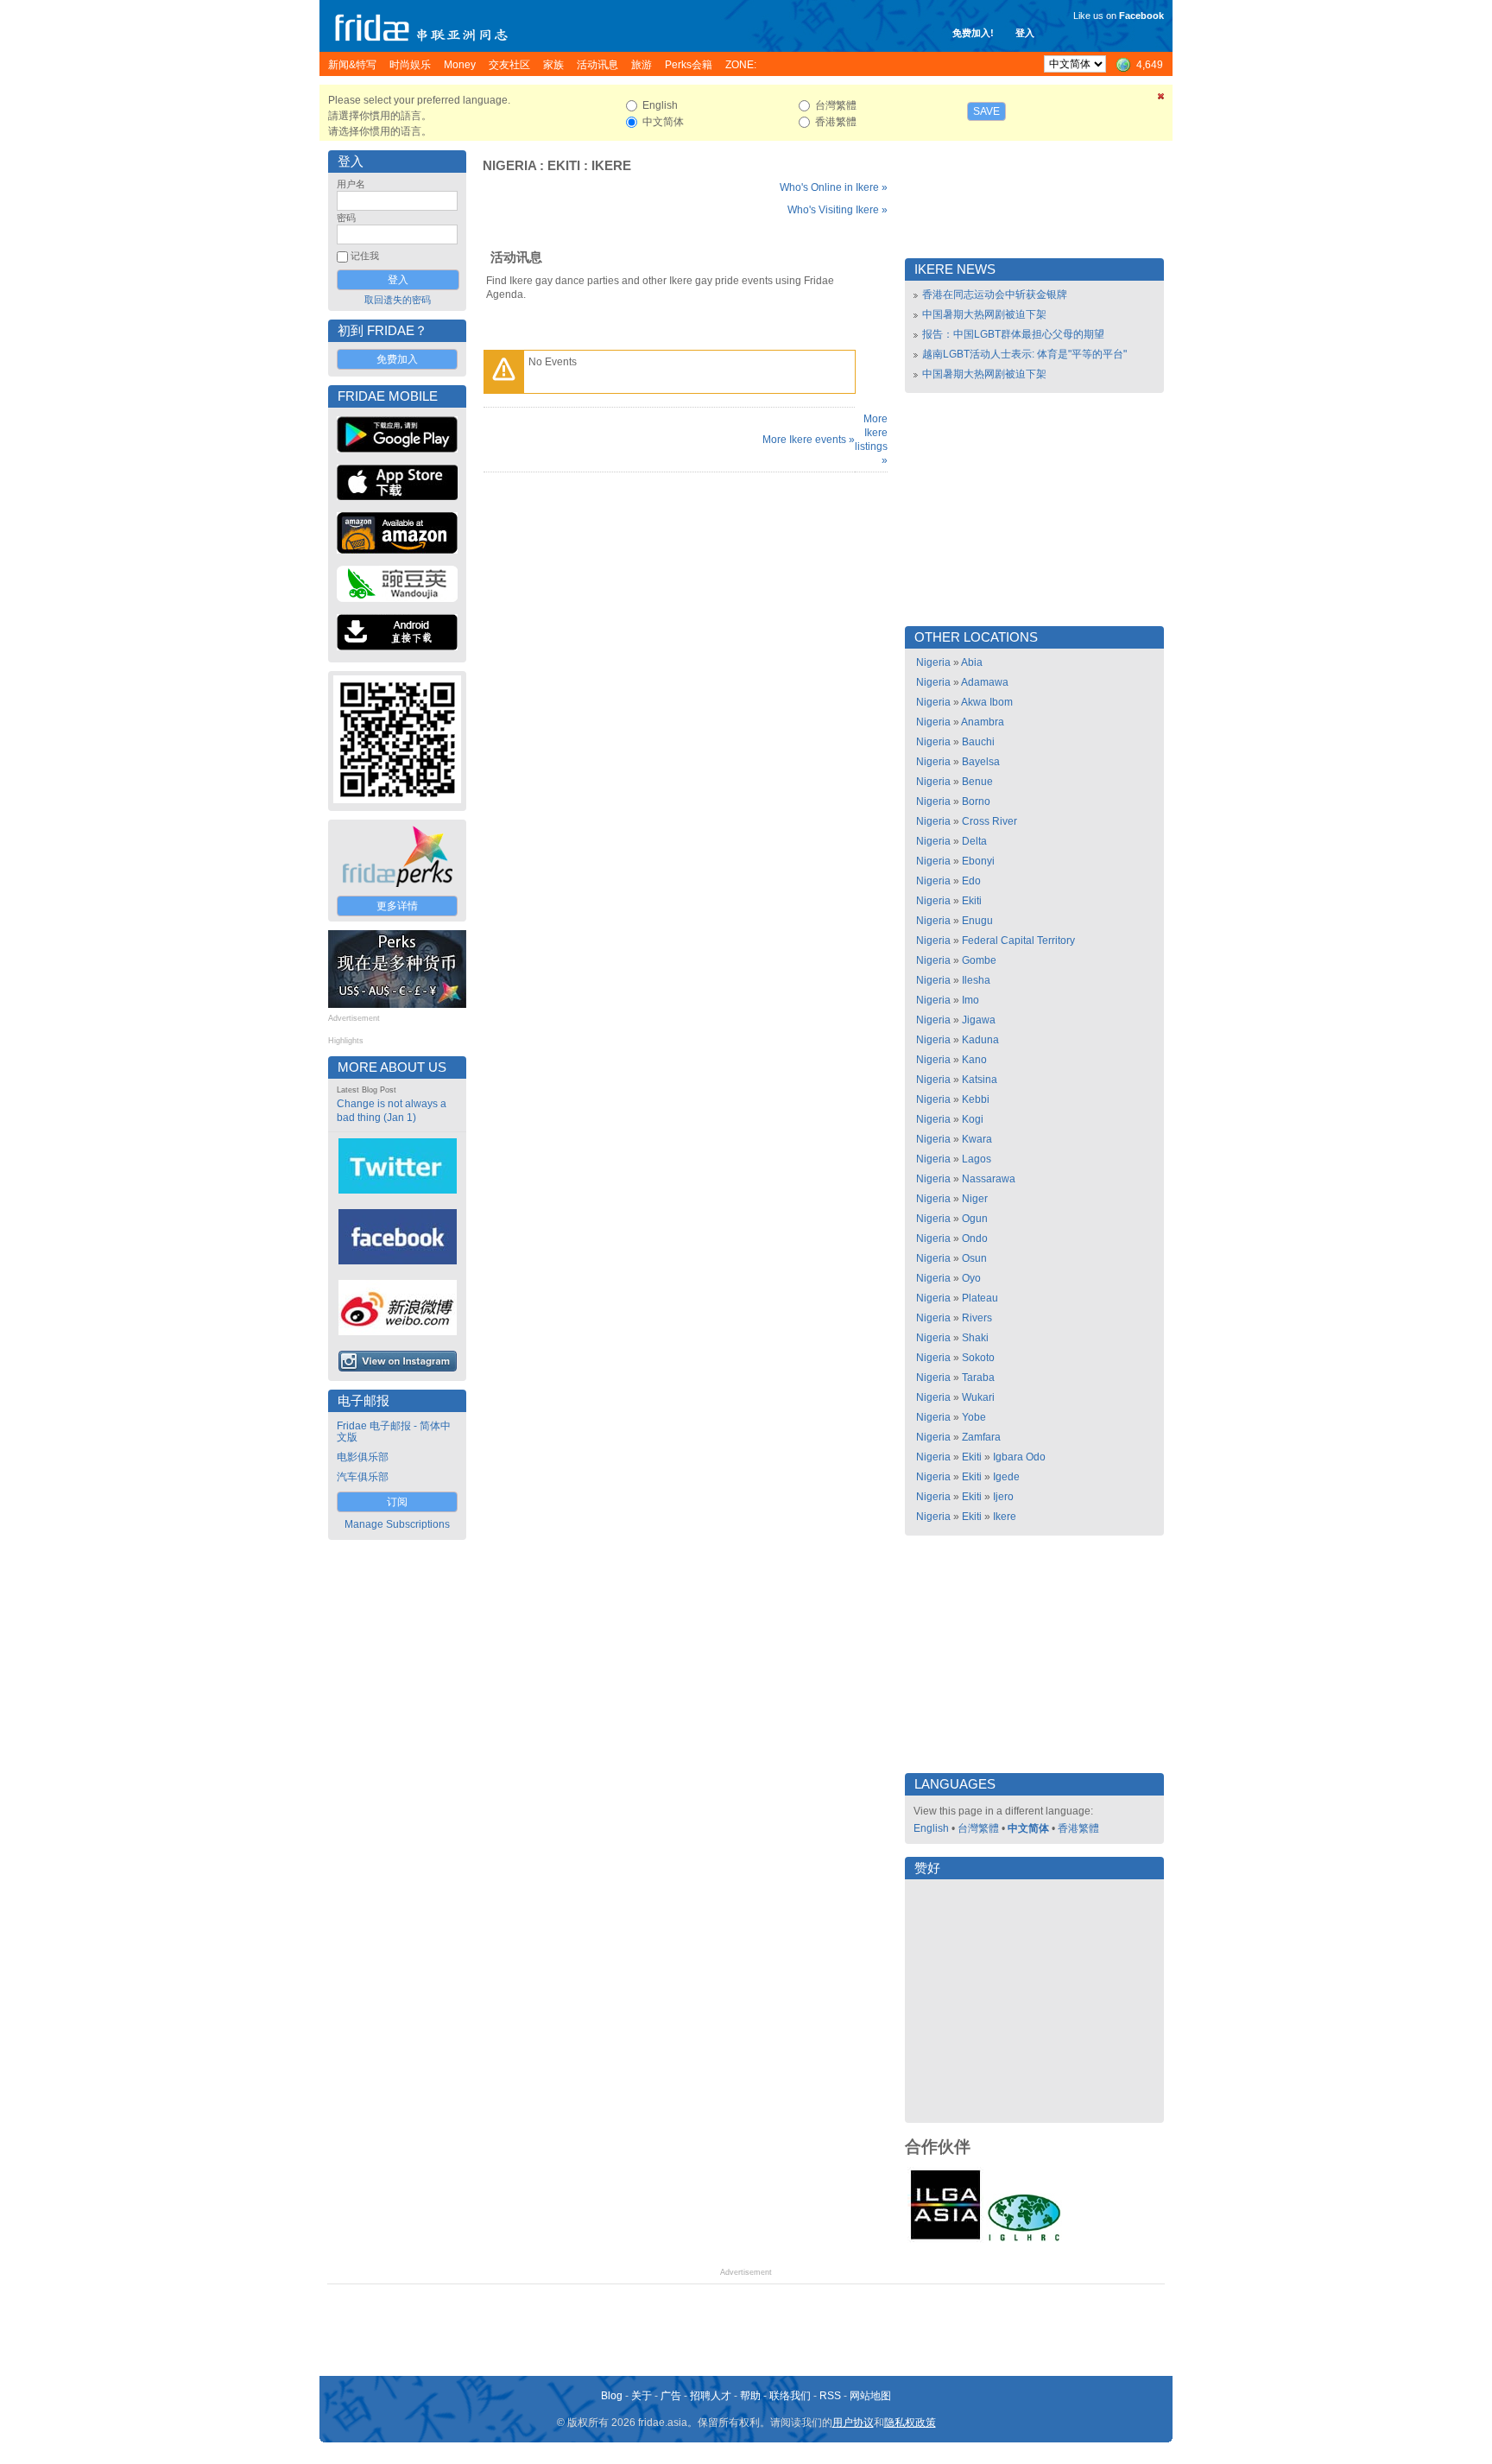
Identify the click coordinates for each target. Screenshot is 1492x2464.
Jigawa (979, 1020)
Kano (974, 1060)
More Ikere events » (809, 440)
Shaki (975, 1338)
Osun (974, 1258)
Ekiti (564, 166)
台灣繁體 (978, 1828)
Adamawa (985, 682)
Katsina (980, 1080)
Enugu (977, 921)
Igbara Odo (1019, 1457)
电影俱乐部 (363, 1457)
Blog (612, 2396)
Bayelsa (981, 762)
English (931, 1828)
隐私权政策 (910, 2423)
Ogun (975, 1219)
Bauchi (978, 742)
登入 (1025, 33)
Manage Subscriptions (397, 1524)
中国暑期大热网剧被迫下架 (984, 314)
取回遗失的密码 (398, 300)
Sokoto (978, 1358)
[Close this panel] (1161, 99)
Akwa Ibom (987, 702)
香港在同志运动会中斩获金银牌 (995, 295)
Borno (976, 801)
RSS (830, 2396)
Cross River (989, 821)
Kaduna (980, 1040)
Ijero (1003, 1497)
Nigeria (509, 166)
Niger (975, 1199)
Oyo (971, 1278)
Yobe (974, 1417)
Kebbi (976, 1099)
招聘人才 (711, 2396)
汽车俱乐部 (363, 1477)
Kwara (977, 1139)
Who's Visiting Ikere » (838, 210)
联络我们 (790, 2396)
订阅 (397, 1502)
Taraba (978, 1378)
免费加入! (973, 33)
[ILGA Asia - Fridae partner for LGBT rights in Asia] (945, 2239)
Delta (974, 841)
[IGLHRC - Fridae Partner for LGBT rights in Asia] (1024, 2239)
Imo (970, 1000)
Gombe (979, 960)
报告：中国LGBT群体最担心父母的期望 (1013, 334)
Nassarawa (989, 1179)
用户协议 (853, 2423)
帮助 (750, 2396)
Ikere (611, 166)
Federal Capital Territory (1018, 941)
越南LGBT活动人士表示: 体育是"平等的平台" (1024, 354)
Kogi (973, 1119)
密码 (346, 218)
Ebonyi (978, 861)
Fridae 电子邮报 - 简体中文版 (394, 1432)
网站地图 (870, 2396)
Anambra (983, 722)
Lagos (977, 1159)
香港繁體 (1078, 1828)
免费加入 (397, 359)
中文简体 (1028, 1828)
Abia (972, 662)
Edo (971, 881)
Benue (977, 782)
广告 (671, 2396)
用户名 (351, 184)
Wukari (978, 1397)
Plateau (980, 1298)
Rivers (977, 1318)
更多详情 (397, 906)
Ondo (975, 1238)
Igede (1006, 1477)
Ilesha (976, 980)
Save (986, 111)
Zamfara (981, 1437)
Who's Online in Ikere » (834, 187)
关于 (642, 2396)
